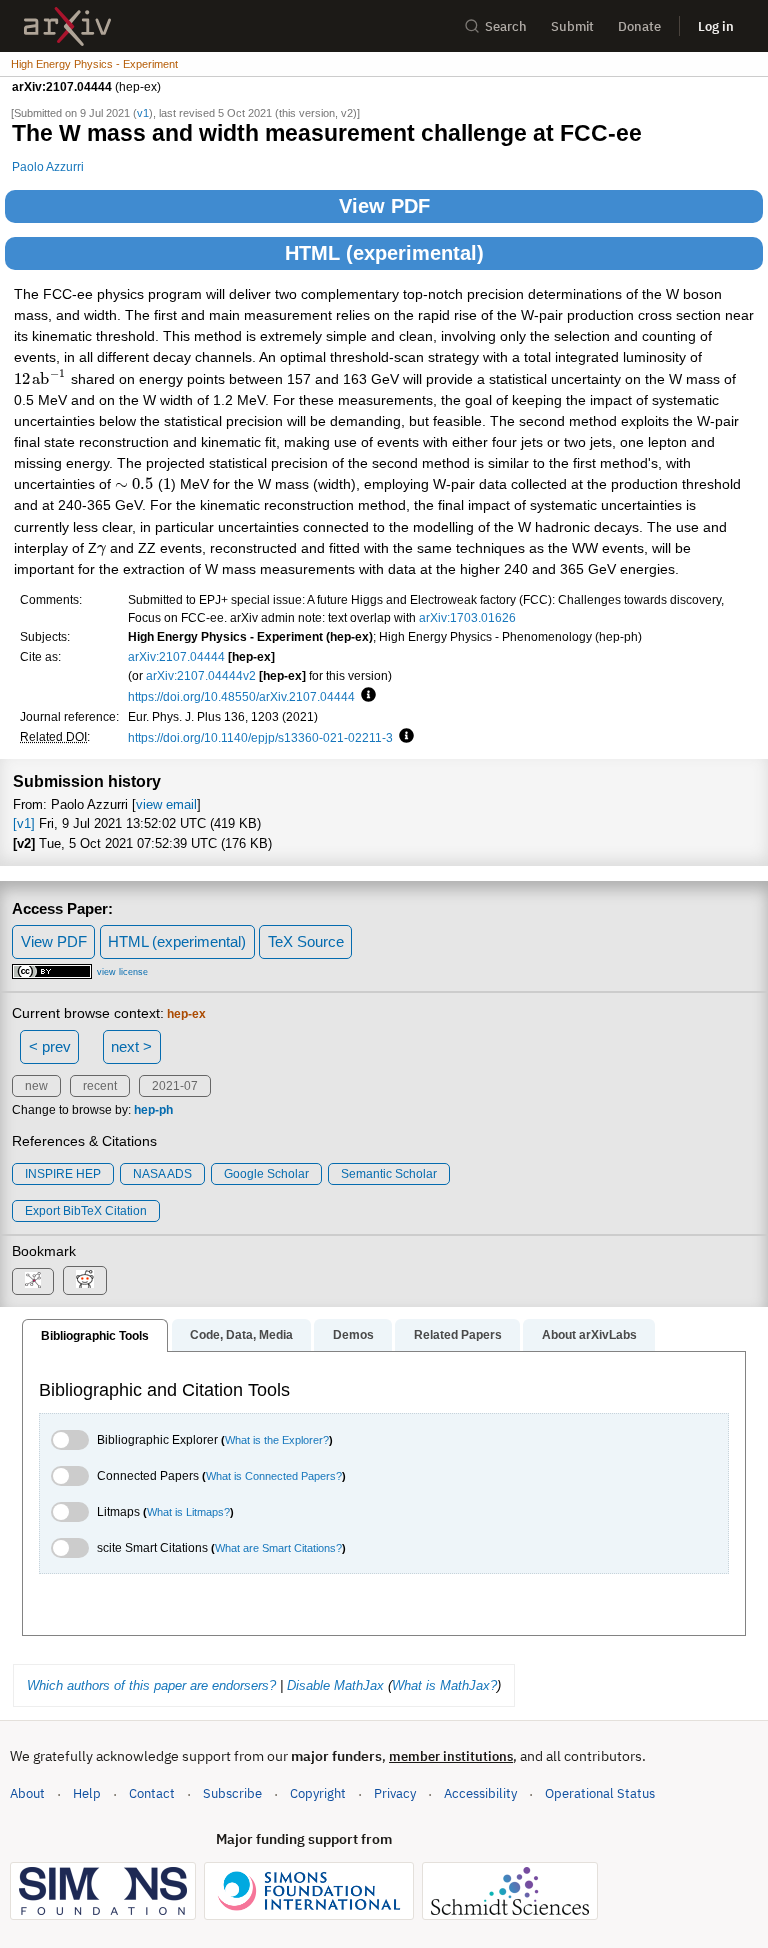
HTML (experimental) (384, 253)
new (36, 1086)
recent (100, 1086)
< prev (50, 1046)
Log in (716, 26)
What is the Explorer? (277, 1440)
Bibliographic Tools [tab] (95, 1336)
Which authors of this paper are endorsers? (151, 1685)
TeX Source (306, 941)
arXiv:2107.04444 (176, 656)
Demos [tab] (353, 1335)
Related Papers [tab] (458, 1335)
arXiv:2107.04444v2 (201, 675)
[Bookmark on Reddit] (85, 1280)
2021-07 (175, 1086)
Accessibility (480, 1793)
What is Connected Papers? (274, 1476)
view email (166, 804)
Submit (572, 26)
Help (87, 1793)
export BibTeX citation (86, 1211)
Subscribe (232, 1793)
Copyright (318, 1793)
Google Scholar (266, 1174)
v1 (143, 113)
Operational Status (600, 1793)
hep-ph (153, 1110)
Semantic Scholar (389, 1174)
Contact (152, 1793)
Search (506, 26)
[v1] (24, 823)
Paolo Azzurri (48, 166)
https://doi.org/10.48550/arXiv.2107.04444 (241, 696)
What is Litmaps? (188, 1512)
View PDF (384, 206)
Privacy (395, 1793)
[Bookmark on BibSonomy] (33, 1281)
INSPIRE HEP (63, 1174)
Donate (639, 26)
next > (131, 1046)
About (27, 1793)
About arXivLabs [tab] (589, 1335)
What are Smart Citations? (278, 1548)
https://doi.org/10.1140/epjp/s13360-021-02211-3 (260, 737)
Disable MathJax (335, 1685)
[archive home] (67, 26)
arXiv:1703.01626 (467, 617)
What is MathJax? (444, 1685)
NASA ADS (162, 1174)
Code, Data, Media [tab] (241, 1335)
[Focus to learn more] (365, 696)
